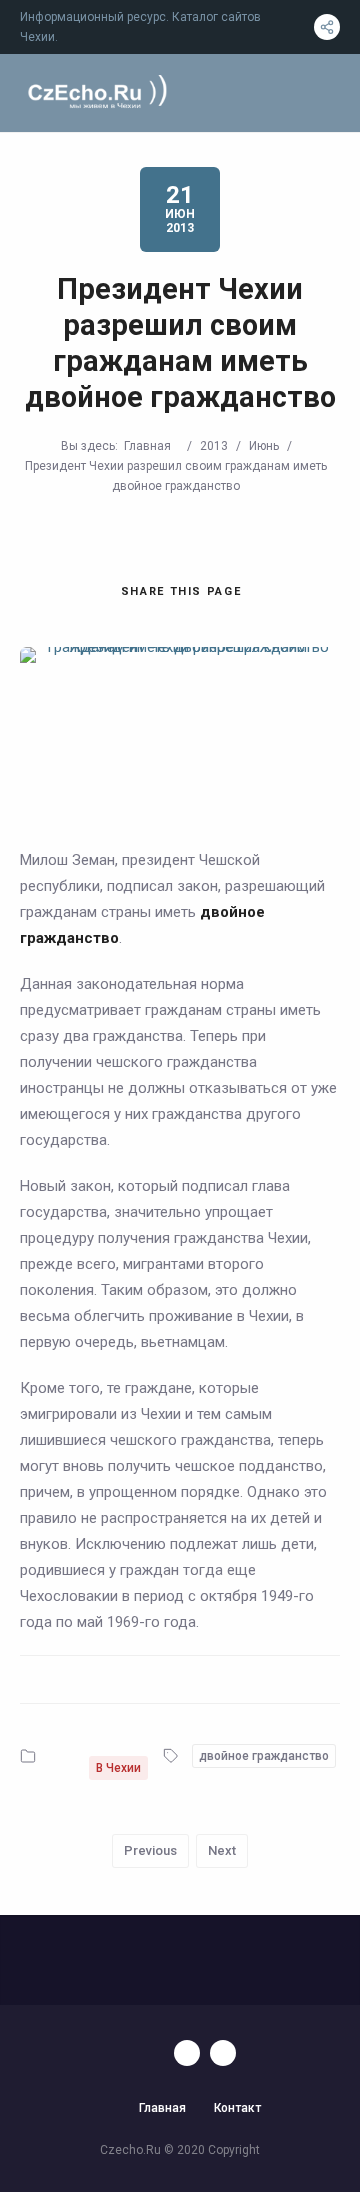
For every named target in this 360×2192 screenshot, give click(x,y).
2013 (214, 446)
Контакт (237, 2108)
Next (222, 1850)
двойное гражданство (264, 1756)
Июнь (264, 446)
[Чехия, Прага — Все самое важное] (95, 93)
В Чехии (118, 1768)
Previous (150, 1850)
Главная (147, 446)
